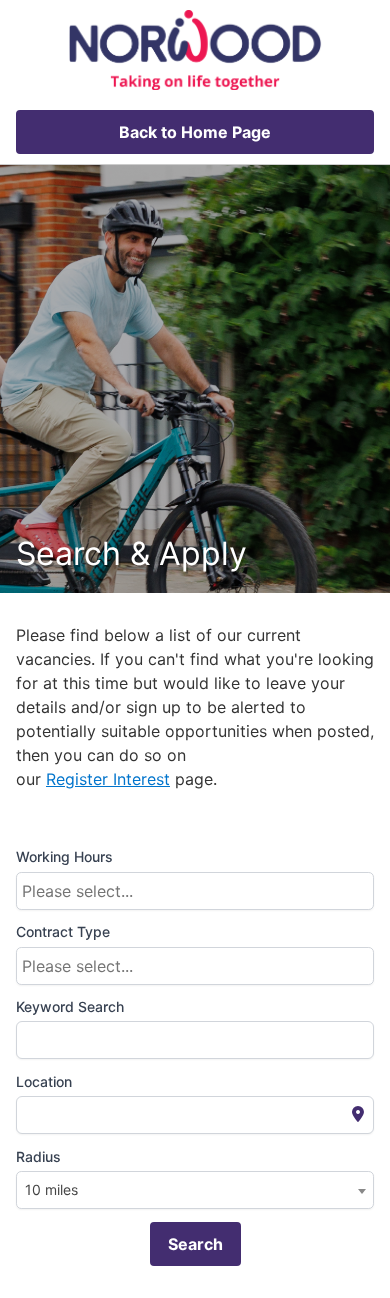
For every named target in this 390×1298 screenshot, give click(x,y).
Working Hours (64, 856)
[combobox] (195, 891)
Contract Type (63, 931)
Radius (38, 1156)
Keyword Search (70, 1006)
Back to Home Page (195, 132)
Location (44, 1081)
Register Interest (108, 779)
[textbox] (200, 891)
